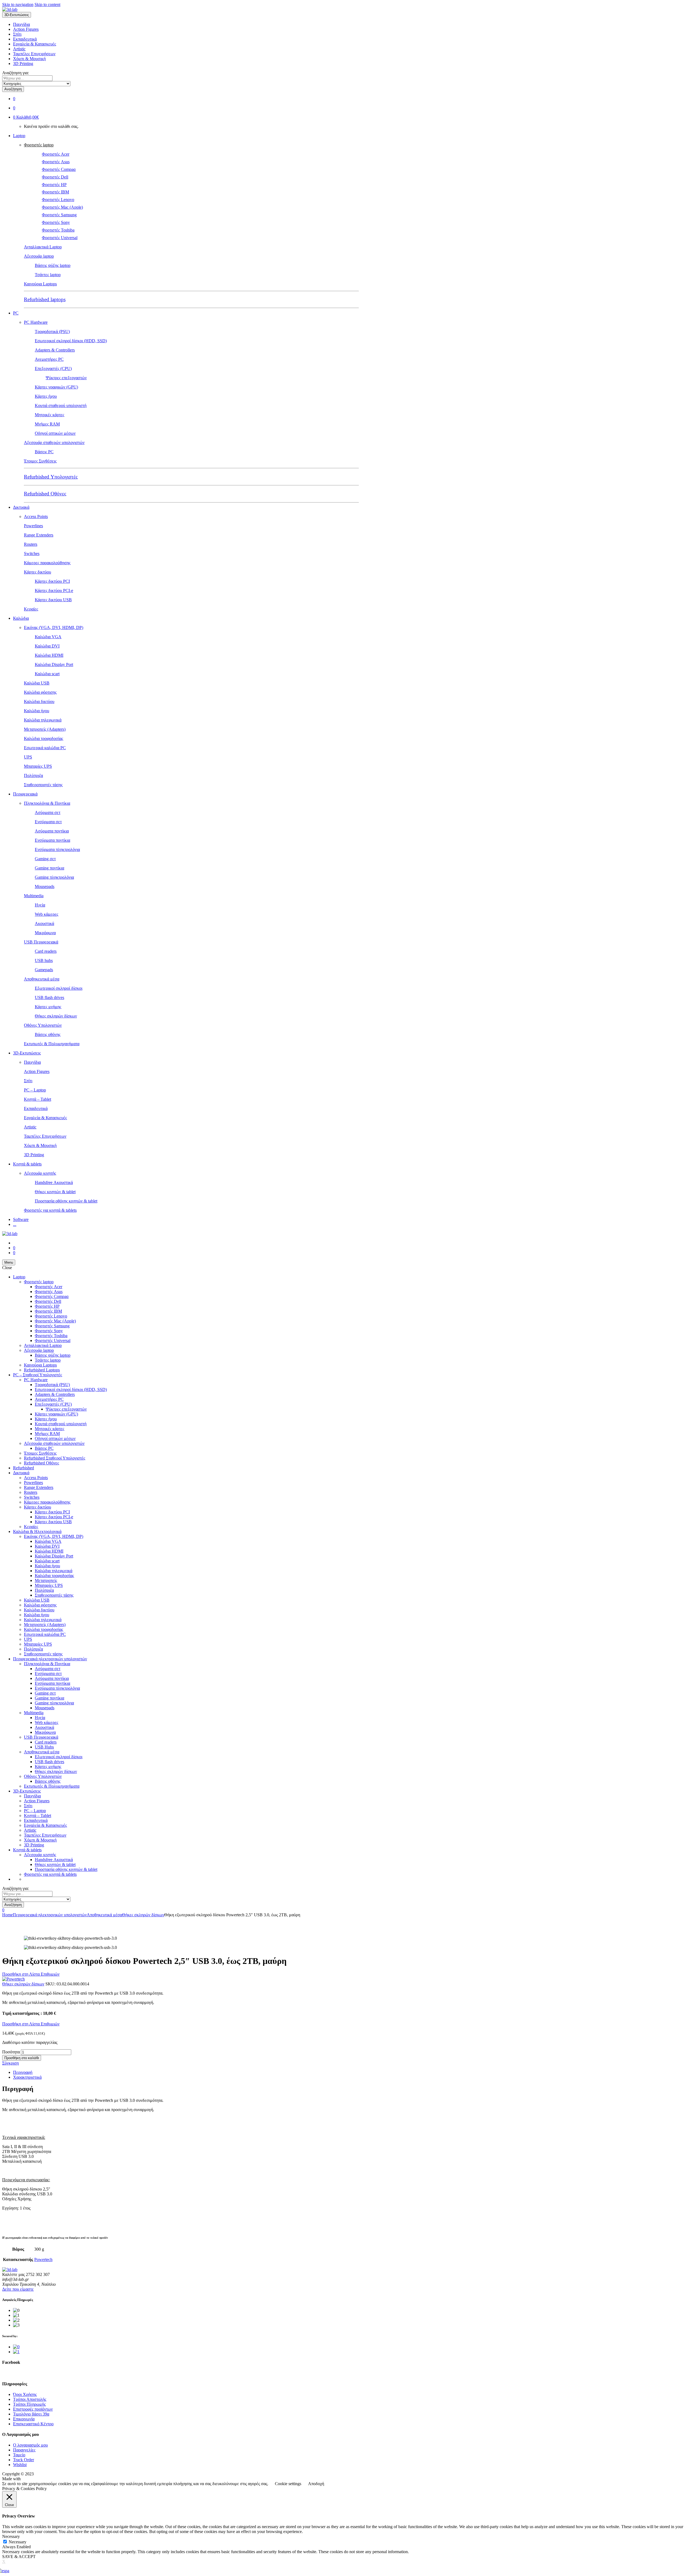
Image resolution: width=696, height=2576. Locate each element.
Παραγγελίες (24, 2450)
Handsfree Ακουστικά (54, 1182)
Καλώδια (21, 618)
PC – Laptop (35, 1090)
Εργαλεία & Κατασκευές (35, 44)
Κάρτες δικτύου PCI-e (54, 590)
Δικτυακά (21, 507)
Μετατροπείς (46, 1580)
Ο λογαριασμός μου (30, 2445)
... (15, 1224)
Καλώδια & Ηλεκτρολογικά (37, 1531)
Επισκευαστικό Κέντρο (33, 2424)
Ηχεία (40, 905)
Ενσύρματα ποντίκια (52, 840)
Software (21, 1219)
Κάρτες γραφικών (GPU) (56, 387)
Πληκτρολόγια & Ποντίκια (47, 803)
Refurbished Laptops (42, 1370)
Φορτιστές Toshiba (58, 230)
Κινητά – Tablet (38, 1099)
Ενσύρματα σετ (48, 822)
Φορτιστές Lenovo (58, 200)
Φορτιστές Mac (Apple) (62, 207)
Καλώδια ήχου (37, 711)
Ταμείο (19, 2455)
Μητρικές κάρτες (49, 415)
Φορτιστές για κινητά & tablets (50, 1210)
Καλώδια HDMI (49, 655)
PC (16, 313)
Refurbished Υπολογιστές (51, 477)
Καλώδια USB (37, 683)
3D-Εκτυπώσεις (27, 1053)
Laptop (19, 136)
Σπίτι (17, 34)
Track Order (24, 2460)
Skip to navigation (18, 4)
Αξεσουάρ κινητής (40, 1173)
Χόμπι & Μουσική (29, 59)
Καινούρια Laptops (40, 284)
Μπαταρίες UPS (38, 766)
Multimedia (34, 896)
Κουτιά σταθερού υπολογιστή (61, 405)
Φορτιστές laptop (39, 145)
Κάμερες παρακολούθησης (47, 563)
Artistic (19, 49)
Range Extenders (39, 535)
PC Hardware (36, 322)
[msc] (16, 2352)
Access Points (36, 516)
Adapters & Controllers (55, 350)
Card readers (46, 951)
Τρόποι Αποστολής (30, 2399)
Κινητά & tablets (27, 1164)
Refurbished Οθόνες (45, 494)
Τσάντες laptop (48, 275)
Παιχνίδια (21, 24)
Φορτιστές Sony (56, 222)
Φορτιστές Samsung (59, 215)
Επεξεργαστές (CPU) (53, 368)
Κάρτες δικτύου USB (53, 600)
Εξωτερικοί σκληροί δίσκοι (59, 988)
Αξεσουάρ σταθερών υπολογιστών (54, 442)
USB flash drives (49, 997)
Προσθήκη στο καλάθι (22, 2058)
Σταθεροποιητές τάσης (43, 785)
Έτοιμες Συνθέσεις (40, 461)
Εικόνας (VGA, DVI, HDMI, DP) (54, 627)
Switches (32, 553)
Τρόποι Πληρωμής (29, 2404)
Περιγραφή (23, 2072)
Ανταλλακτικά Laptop (43, 247)
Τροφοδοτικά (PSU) (52, 331)
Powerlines (33, 526)
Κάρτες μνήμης (48, 1007)
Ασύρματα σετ (48, 812)
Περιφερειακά (25, 794)
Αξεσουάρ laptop (39, 256)
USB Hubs (44, 1747)
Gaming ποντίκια (49, 868)
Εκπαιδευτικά (25, 39)
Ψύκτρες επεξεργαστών (66, 378)
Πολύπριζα (33, 775)
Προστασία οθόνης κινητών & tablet (66, 1201)
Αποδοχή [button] (316, 2484)
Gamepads (44, 970)
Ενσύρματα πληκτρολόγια (57, 849)
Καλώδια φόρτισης (40, 692)
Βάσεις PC (44, 452)
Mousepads (45, 886)
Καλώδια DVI (47, 646)
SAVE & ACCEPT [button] (19, 2557)
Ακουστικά (44, 923)
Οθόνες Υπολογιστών (43, 1025)
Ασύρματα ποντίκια (52, 831)
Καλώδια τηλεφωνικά (43, 720)
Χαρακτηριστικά (27, 2077)
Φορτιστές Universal (60, 238)
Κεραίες (31, 609)
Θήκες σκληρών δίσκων (56, 1016)
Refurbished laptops (45, 299)
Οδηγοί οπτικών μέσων (55, 433)
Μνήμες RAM (47, 424)
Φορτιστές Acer (56, 154)
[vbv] (16, 2347)
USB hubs (44, 960)
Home (7, 1915)
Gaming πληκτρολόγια (54, 877)
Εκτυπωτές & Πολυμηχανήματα (52, 1044)
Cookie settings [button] (288, 2484)
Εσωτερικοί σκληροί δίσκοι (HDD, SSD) (71, 341)
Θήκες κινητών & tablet (55, 1192)
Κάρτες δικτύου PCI (52, 581)
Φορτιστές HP (54, 185)
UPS (28, 757)
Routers (31, 544)
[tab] (353, 2072)
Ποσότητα (11, 2052)
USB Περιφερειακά (41, 942)
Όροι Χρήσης (25, 2394)
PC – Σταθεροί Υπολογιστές (38, 1375)
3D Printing (23, 64)
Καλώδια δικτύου (39, 701)
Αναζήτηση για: (15, 73)
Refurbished (24, 1468)
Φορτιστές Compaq (59, 169)
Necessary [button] (11, 2536)
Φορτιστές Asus (56, 162)
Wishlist (20, 2465)
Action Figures (26, 29)
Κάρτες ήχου (46, 396)
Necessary (18, 2542)
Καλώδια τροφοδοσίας (43, 738)
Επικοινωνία (24, 2419)
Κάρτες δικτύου (38, 572)
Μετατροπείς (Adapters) (45, 729)
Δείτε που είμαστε (18, 2289)
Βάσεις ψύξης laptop (53, 265)
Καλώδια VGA (48, 637)
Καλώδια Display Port (54, 664)
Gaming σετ (45, 859)
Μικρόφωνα (45, 933)
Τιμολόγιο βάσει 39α (31, 2414)
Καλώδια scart (47, 674)
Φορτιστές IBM (55, 192)
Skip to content (47, 4)
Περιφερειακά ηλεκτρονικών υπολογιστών (50, 1659)
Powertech (43, 2259)
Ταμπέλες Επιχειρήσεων (34, 54)
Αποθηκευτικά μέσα (42, 979)
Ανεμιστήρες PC (49, 359)
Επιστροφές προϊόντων (33, 2409)
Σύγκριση (10, 2063)
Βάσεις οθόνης (48, 1034)
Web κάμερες (46, 914)
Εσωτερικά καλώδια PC (45, 748)
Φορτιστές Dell (55, 177)
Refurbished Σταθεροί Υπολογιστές (55, 1458)
